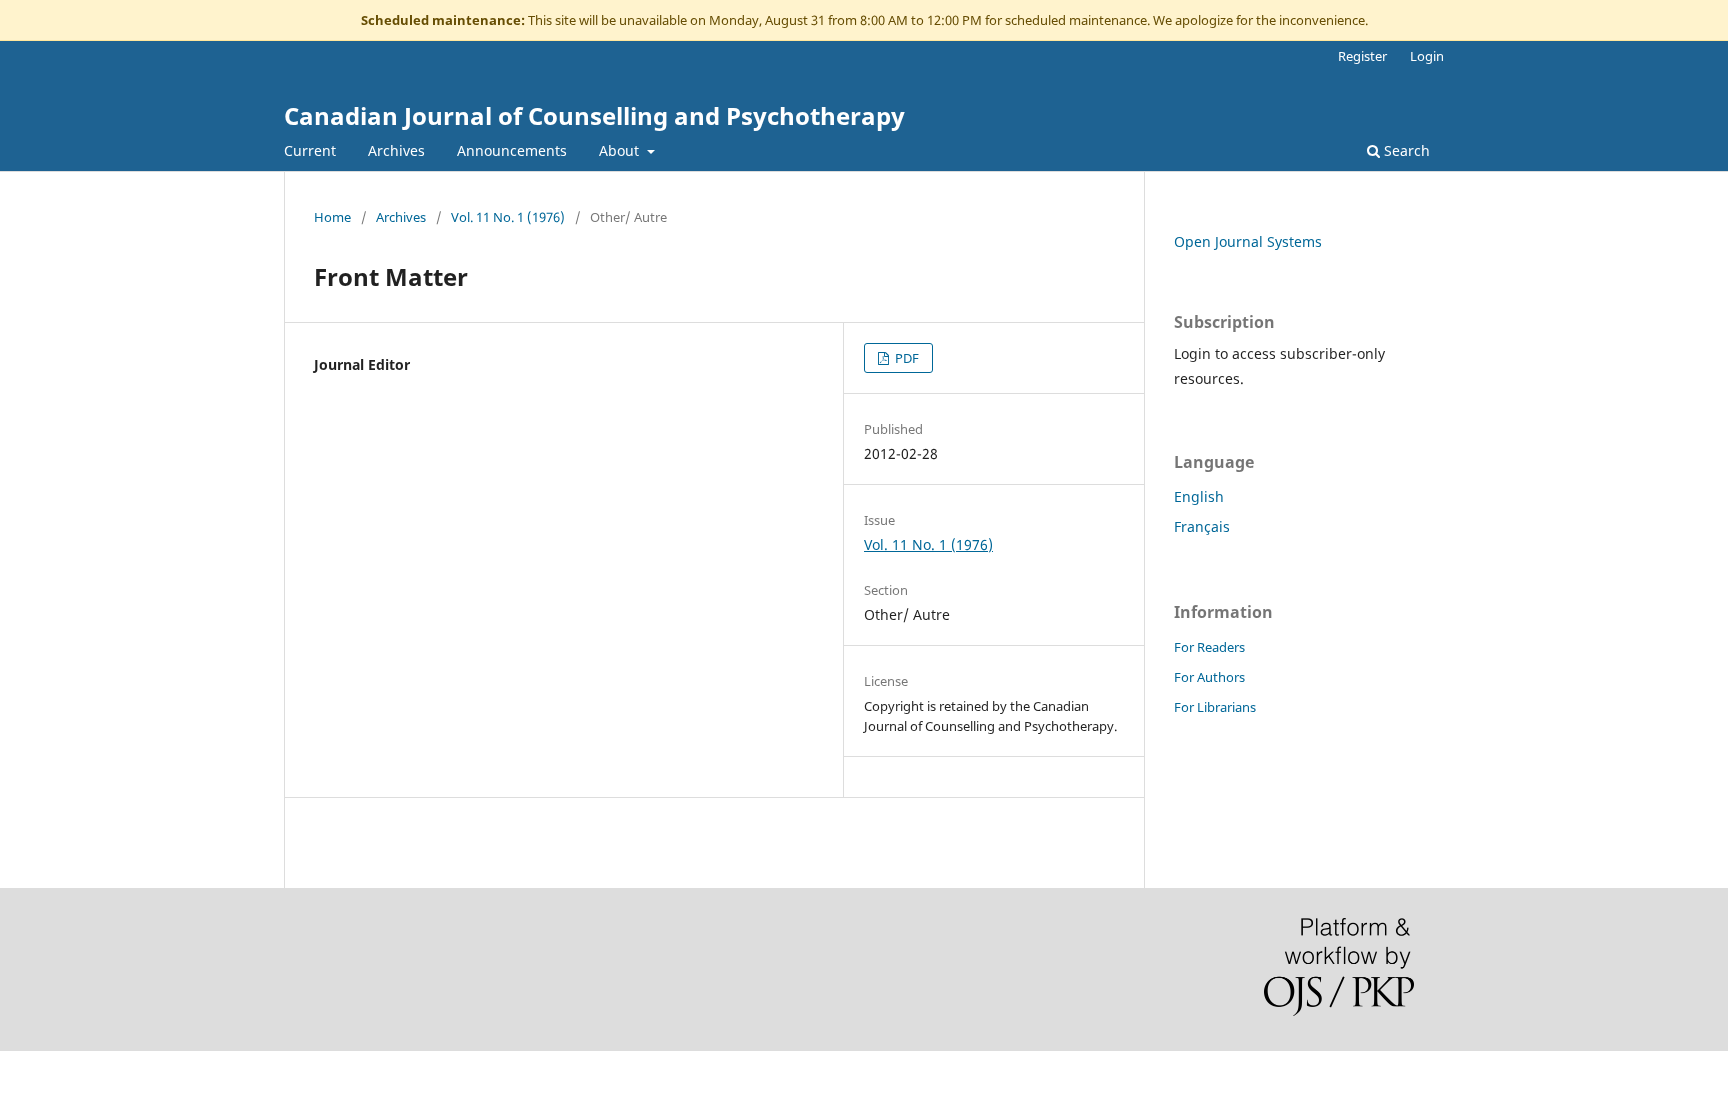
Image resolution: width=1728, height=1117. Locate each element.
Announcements (512, 150)
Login (1427, 56)
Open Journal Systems (1248, 241)
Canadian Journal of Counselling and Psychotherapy (594, 115)
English (1199, 496)
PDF (905, 358)
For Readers (1209, 647)
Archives (396, 150)
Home (332, 217)
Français (1202, 526)
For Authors (1209, 677)
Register (1362, 56)
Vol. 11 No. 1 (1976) (508, 217)
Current (310, 150)
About (621, 150)
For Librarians (1215, 707)
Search (1405, 150)
